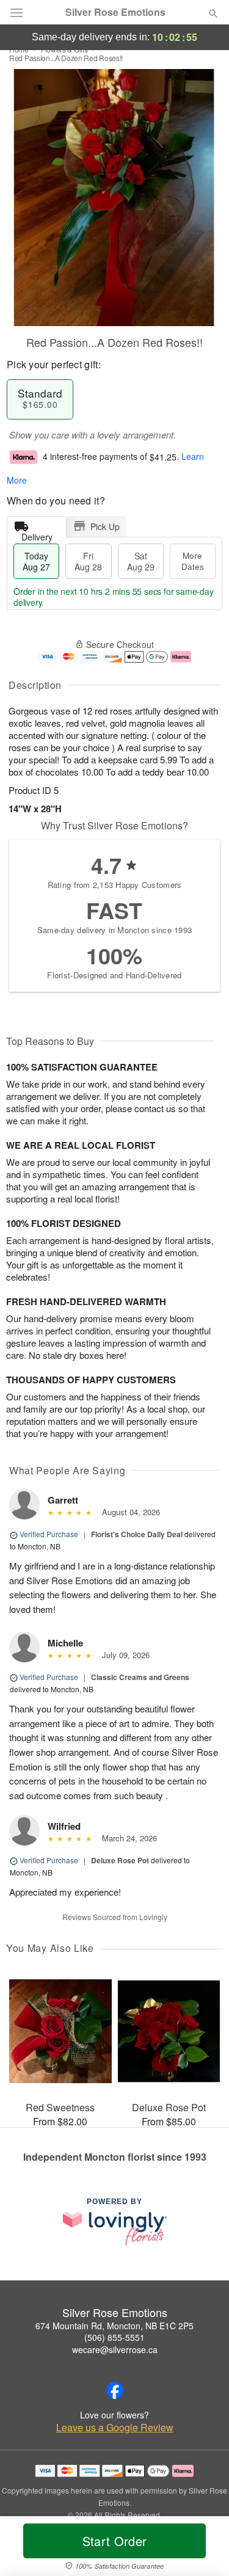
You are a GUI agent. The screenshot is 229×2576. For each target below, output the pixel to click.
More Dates (193, 561)
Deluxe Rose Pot (120, 1860)
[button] (203, 2549)
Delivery (37, 534)
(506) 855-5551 (114, 2337)
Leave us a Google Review (115, 2428)
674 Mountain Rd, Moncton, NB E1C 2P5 (114, 2326)
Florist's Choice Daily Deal (137, 1534)
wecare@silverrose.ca (115, 2349)
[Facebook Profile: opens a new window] (115, 2390)
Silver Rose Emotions (115, 12)
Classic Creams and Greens (140, 1677)
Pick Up (105, 526)
